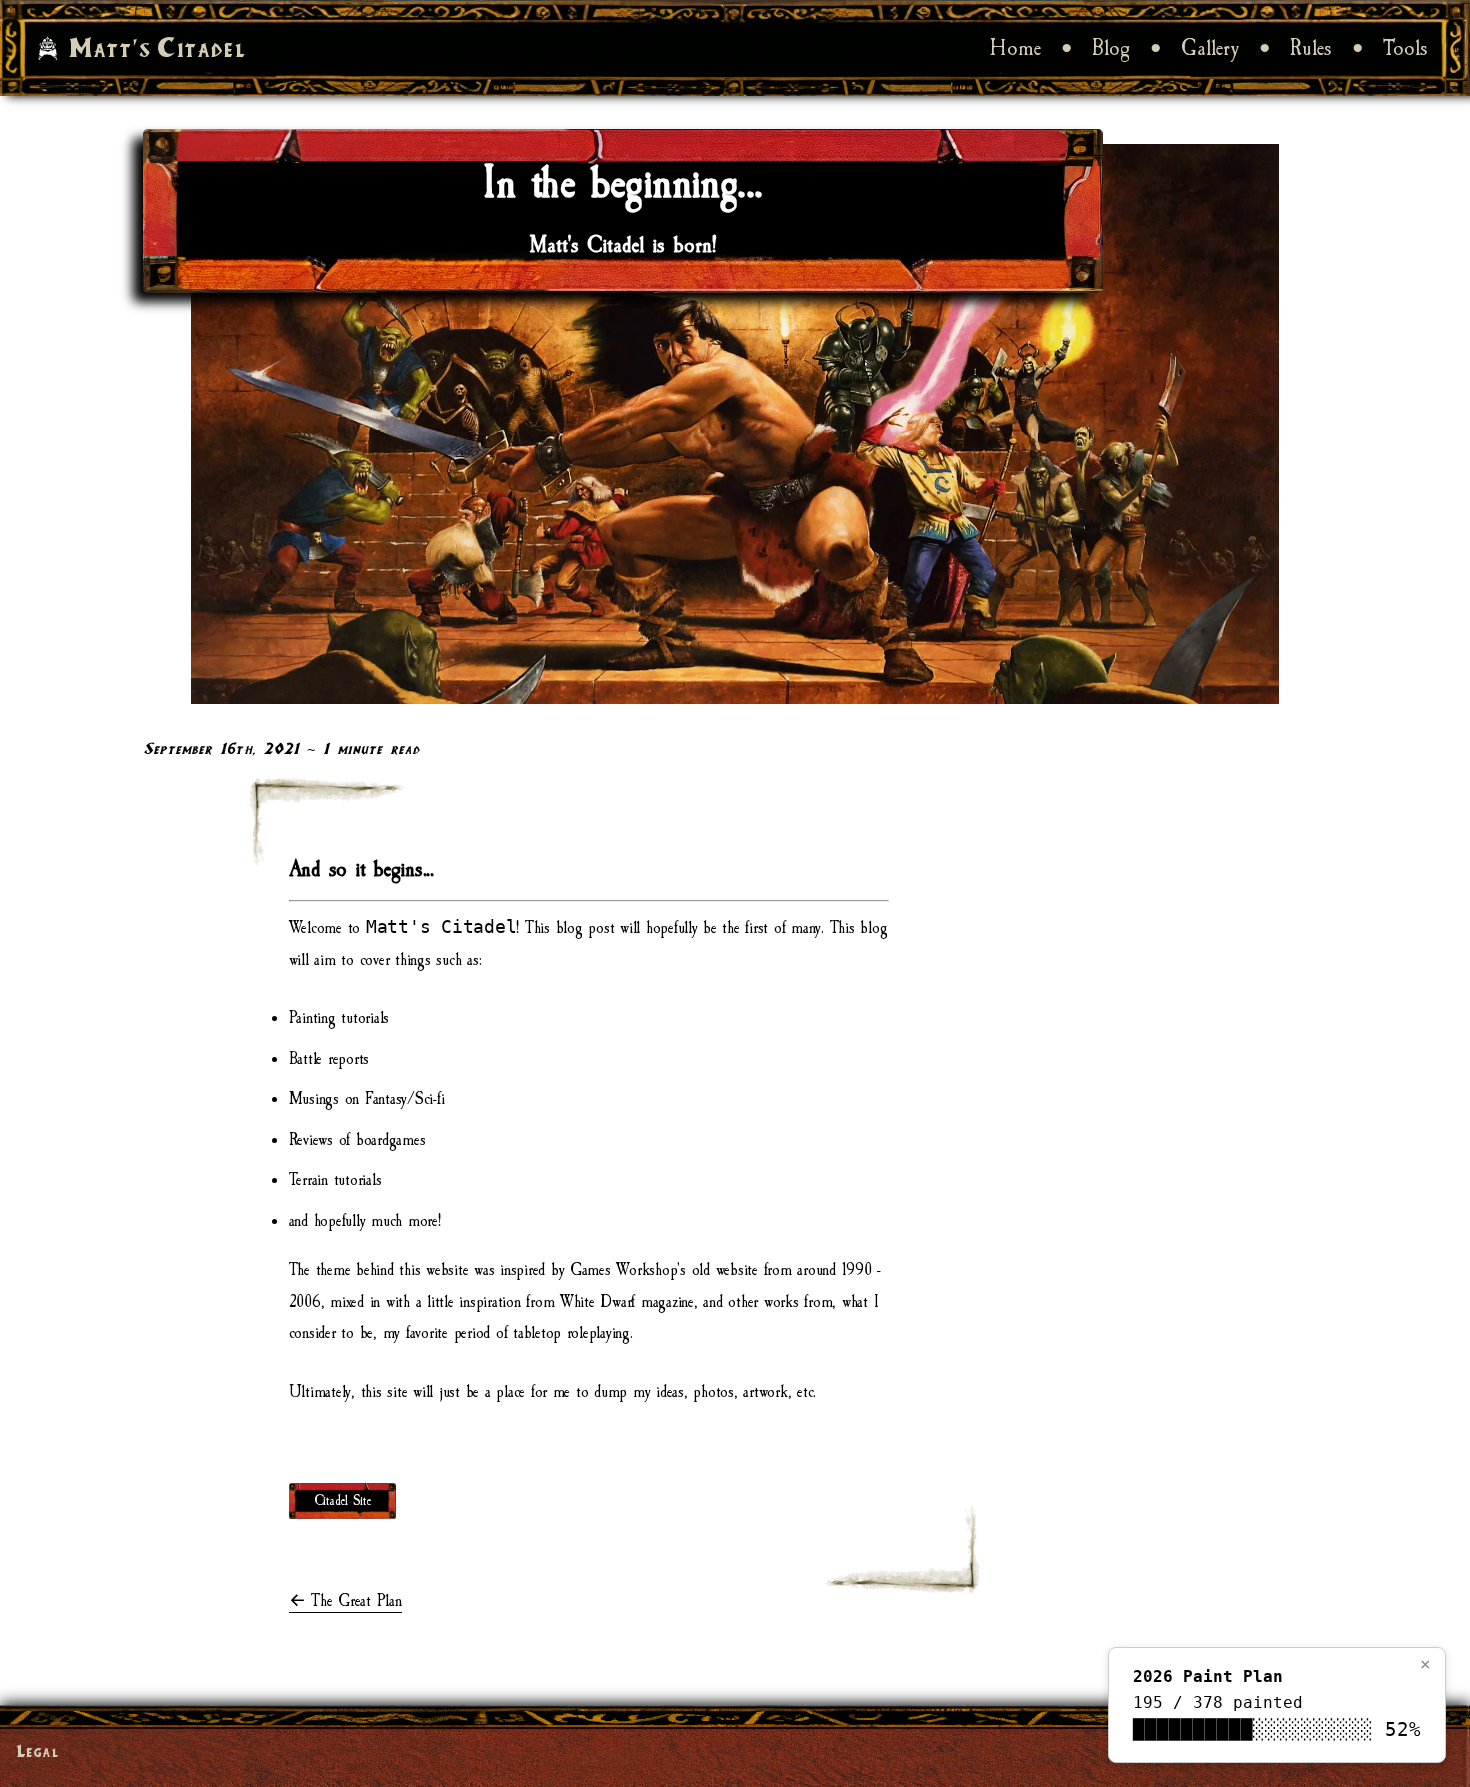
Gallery (1210, 48)
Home (1015, 48)
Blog (1111, 48)
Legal (37, 1750)
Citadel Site (342, 1501)
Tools (1405, 48)
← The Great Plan (345, 1601)
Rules (1311, 48)
